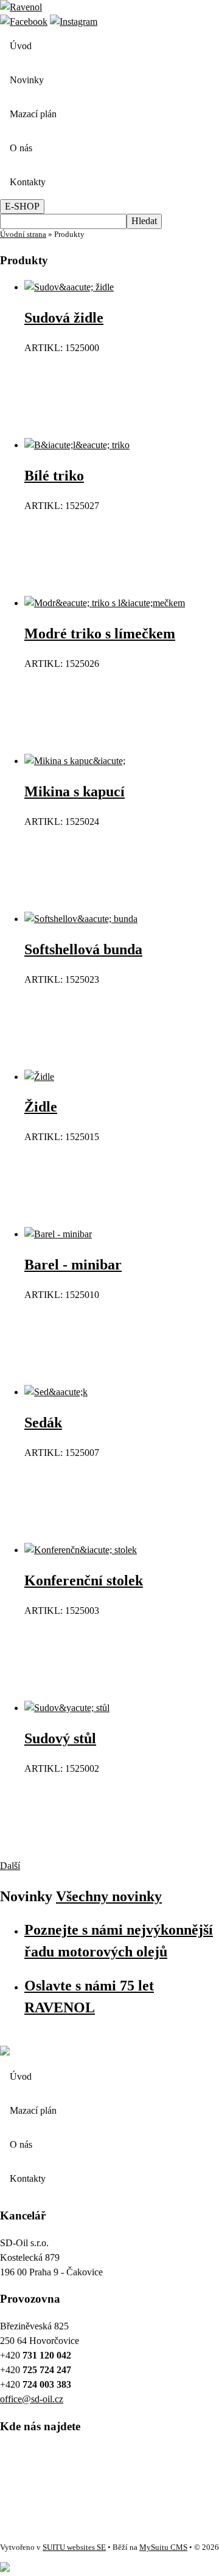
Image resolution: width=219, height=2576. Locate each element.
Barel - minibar (73, 1265)
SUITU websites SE (74, 2547)
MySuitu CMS (163, 2547)
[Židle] (39, 1077)
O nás (21, 148)
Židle (41, 1107)
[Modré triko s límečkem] (105, 603)
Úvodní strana (23, 234)
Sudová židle (64, 318)
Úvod (21, 46)
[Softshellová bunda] (81, 919)
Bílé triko (54, 476)
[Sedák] (56, 1392)
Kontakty (28, 182)
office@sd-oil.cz (32, 2399)
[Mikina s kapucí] (75, 761)
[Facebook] (24, 22)
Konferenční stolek (84, 1580)
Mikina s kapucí (75, 791)
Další (10, 1866)
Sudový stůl (60, 1738)
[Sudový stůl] (67, 1708)
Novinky (27, 80)
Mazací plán (33, 114)
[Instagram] (74, 22)
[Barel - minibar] (58, 1234)
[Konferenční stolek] (81, 1550)
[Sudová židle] (69, 287)
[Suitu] (21, 7)
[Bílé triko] (77, 445)
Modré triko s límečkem (100, 634)
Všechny (109, 1896)
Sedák (43, 1423)
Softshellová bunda (83, 949)
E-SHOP (22, 206)
